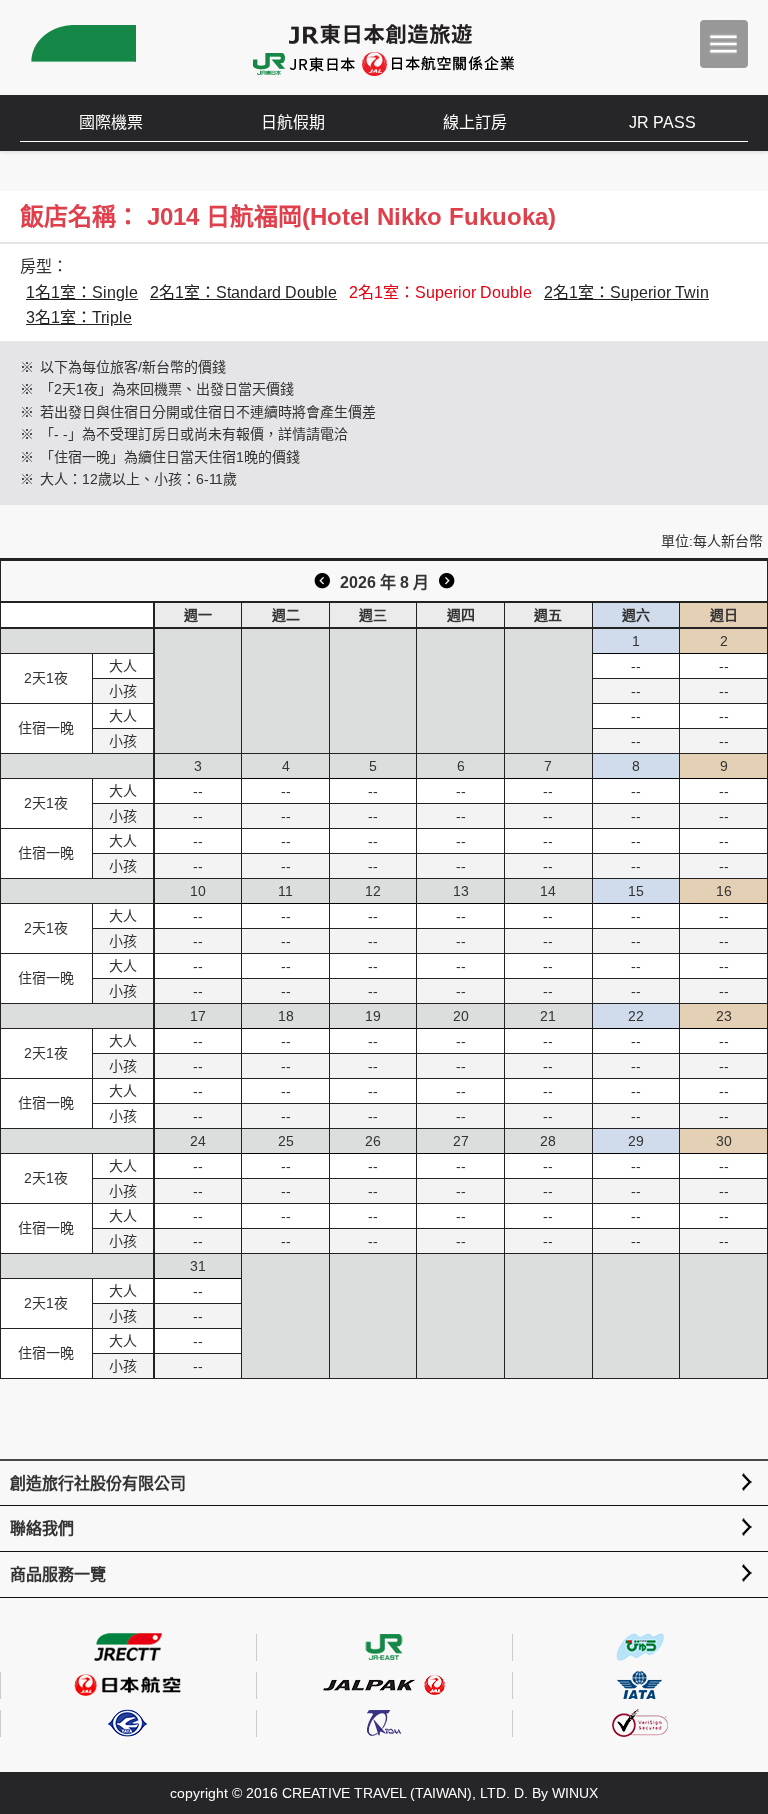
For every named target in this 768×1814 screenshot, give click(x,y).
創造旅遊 (80, 47)
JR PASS (662, 122)
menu (724, 44)
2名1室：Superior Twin (626, 292)
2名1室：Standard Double (243, 292)
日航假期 (293, 122)
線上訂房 (475, 122)
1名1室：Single (82, 292)
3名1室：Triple (79, 317)
